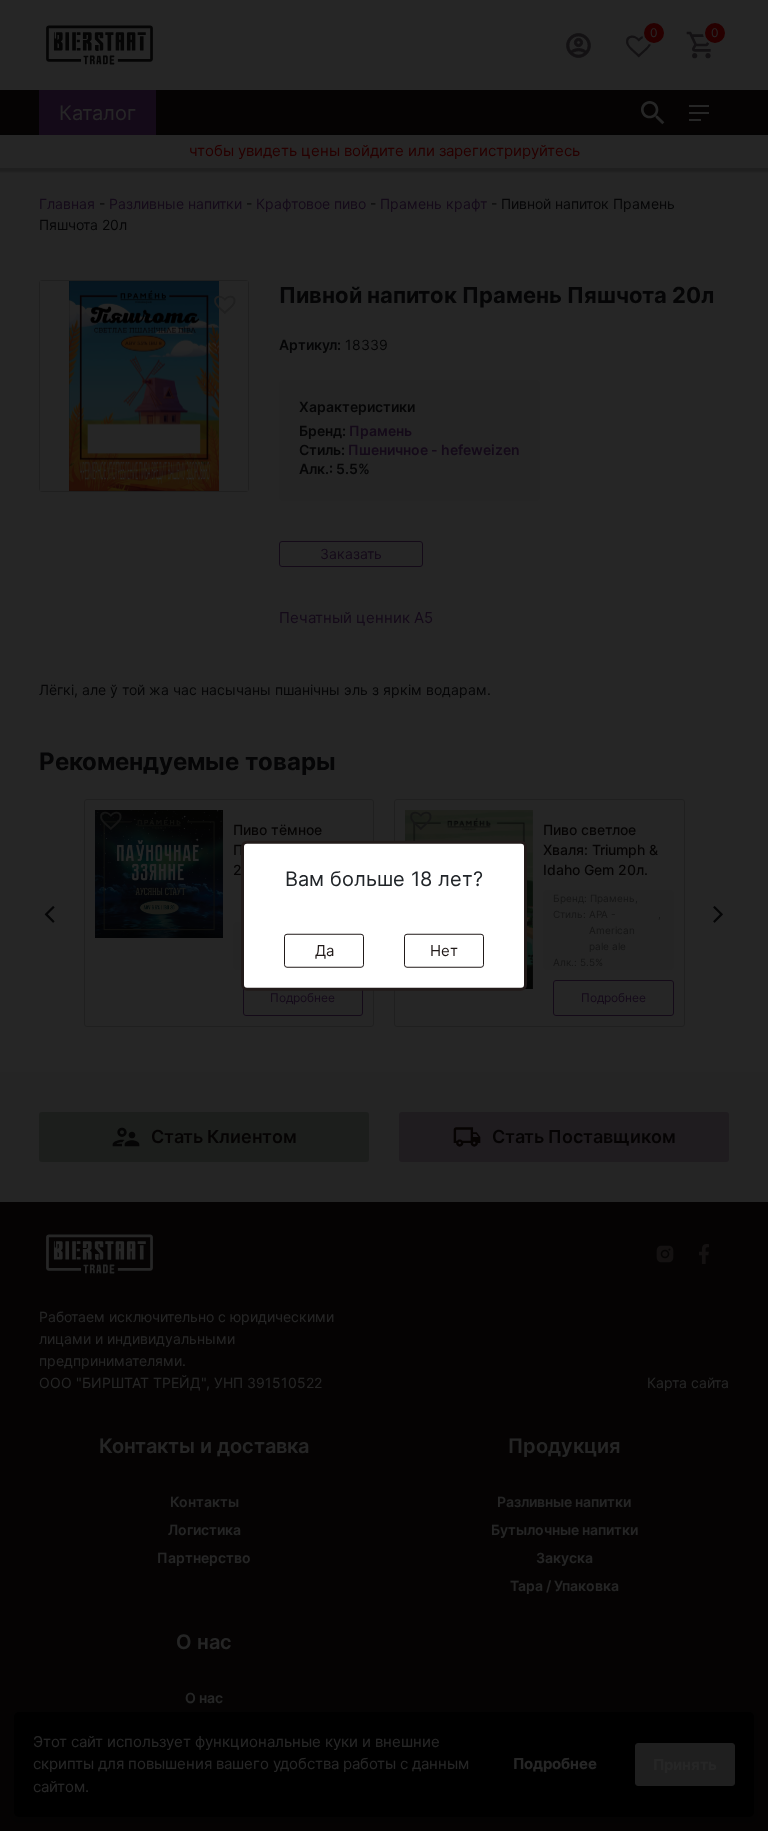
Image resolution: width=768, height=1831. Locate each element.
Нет (444, 949)
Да (324, 949)
